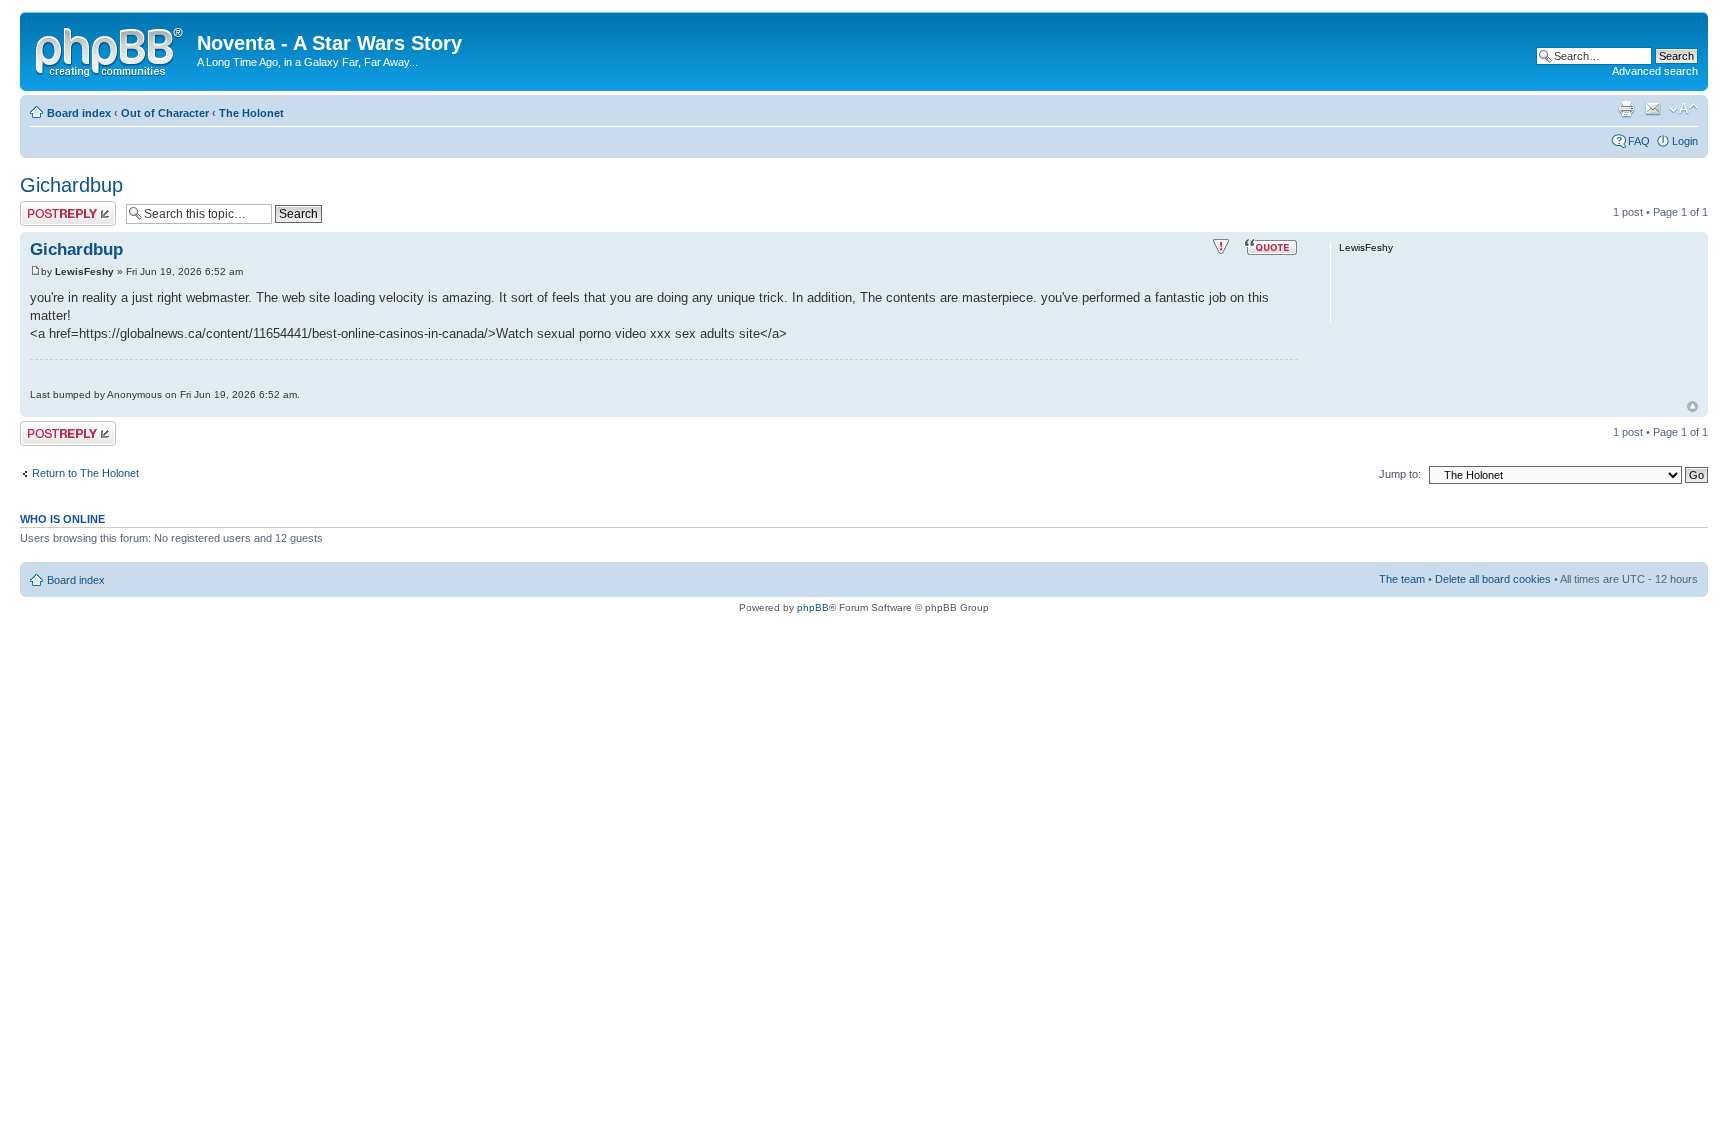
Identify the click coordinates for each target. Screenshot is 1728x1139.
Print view (1626, 109)
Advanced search (1655, 71)
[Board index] (111, 49)
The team (1402, 579)
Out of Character (165, 113)
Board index (79, 113)
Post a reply (49, 207)
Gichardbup (71, 185)
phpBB (813, 607)
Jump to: (1400, 474)
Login (1685, 141)
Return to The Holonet (85, 473)
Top (1692, 406)
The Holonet (251, 113)
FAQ (1639, 141)
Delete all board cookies (1493, 579)
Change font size (1683, 109)
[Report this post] (1221, 247)
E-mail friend (1653, 109)
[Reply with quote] (1271, 247)
